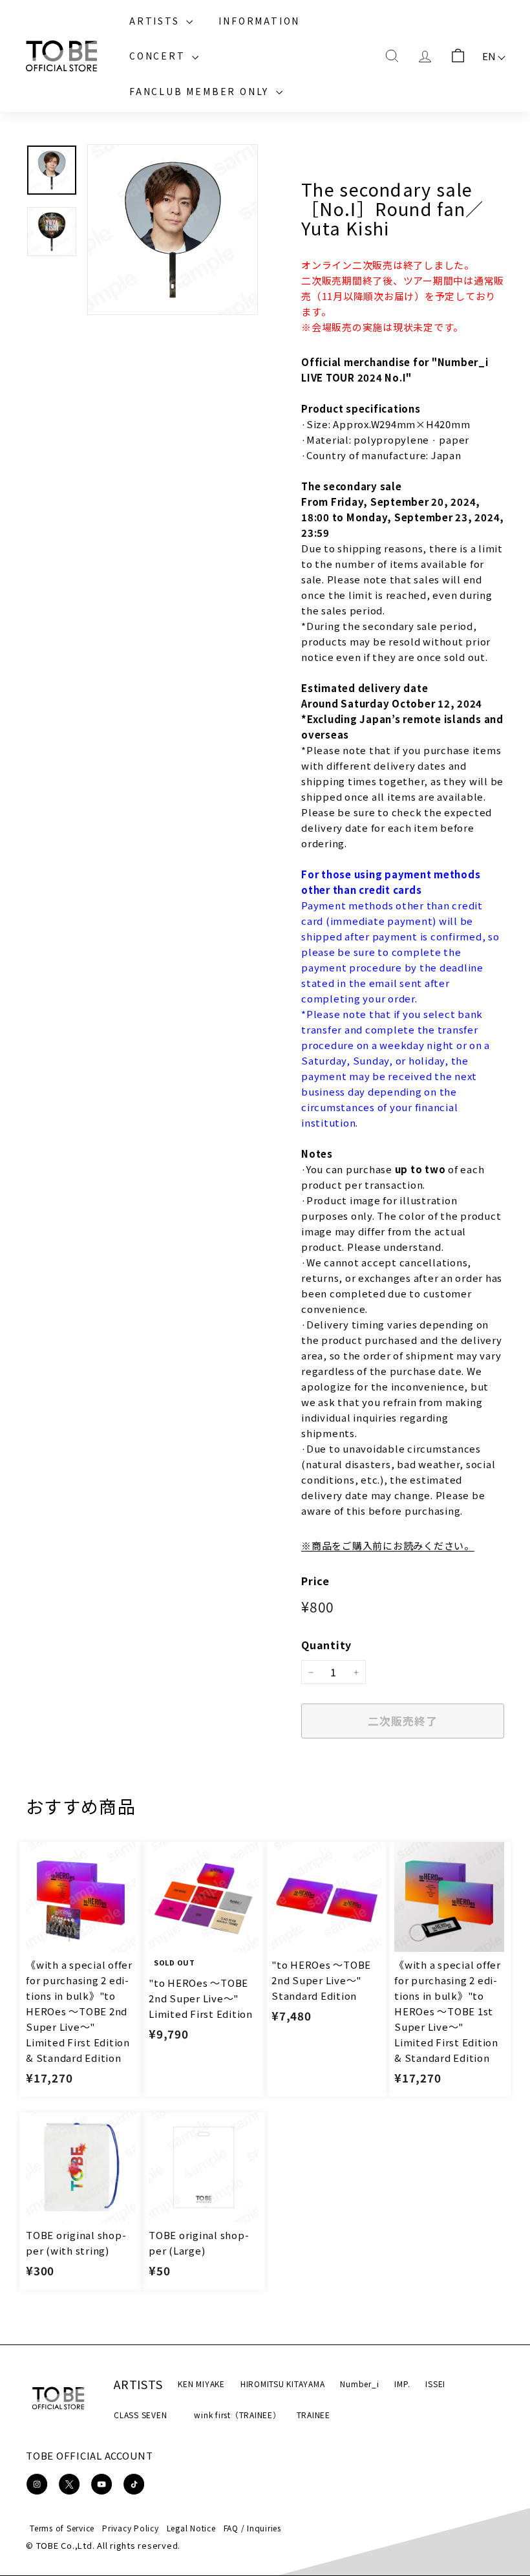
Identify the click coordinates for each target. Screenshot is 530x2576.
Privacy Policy (131, 2528)
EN (490, 56)
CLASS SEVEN (140, 2415)
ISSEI (435, 2384)
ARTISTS (156, 21)
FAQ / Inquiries (252, 2528)
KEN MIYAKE (201, 2384)
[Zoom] (173, 230)
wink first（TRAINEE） (237, 2415)
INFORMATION (259, 21)
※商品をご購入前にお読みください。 (388, 1545)
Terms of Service (62, 2528)
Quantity (326, 1645)
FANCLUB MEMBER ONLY (201, 91)
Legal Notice (191, 2528)
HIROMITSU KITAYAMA (283, 2384)
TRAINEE (313, 2415)
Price (315, 1581)
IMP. (402, 2384)
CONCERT (159, 56)
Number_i (359, 2384)
